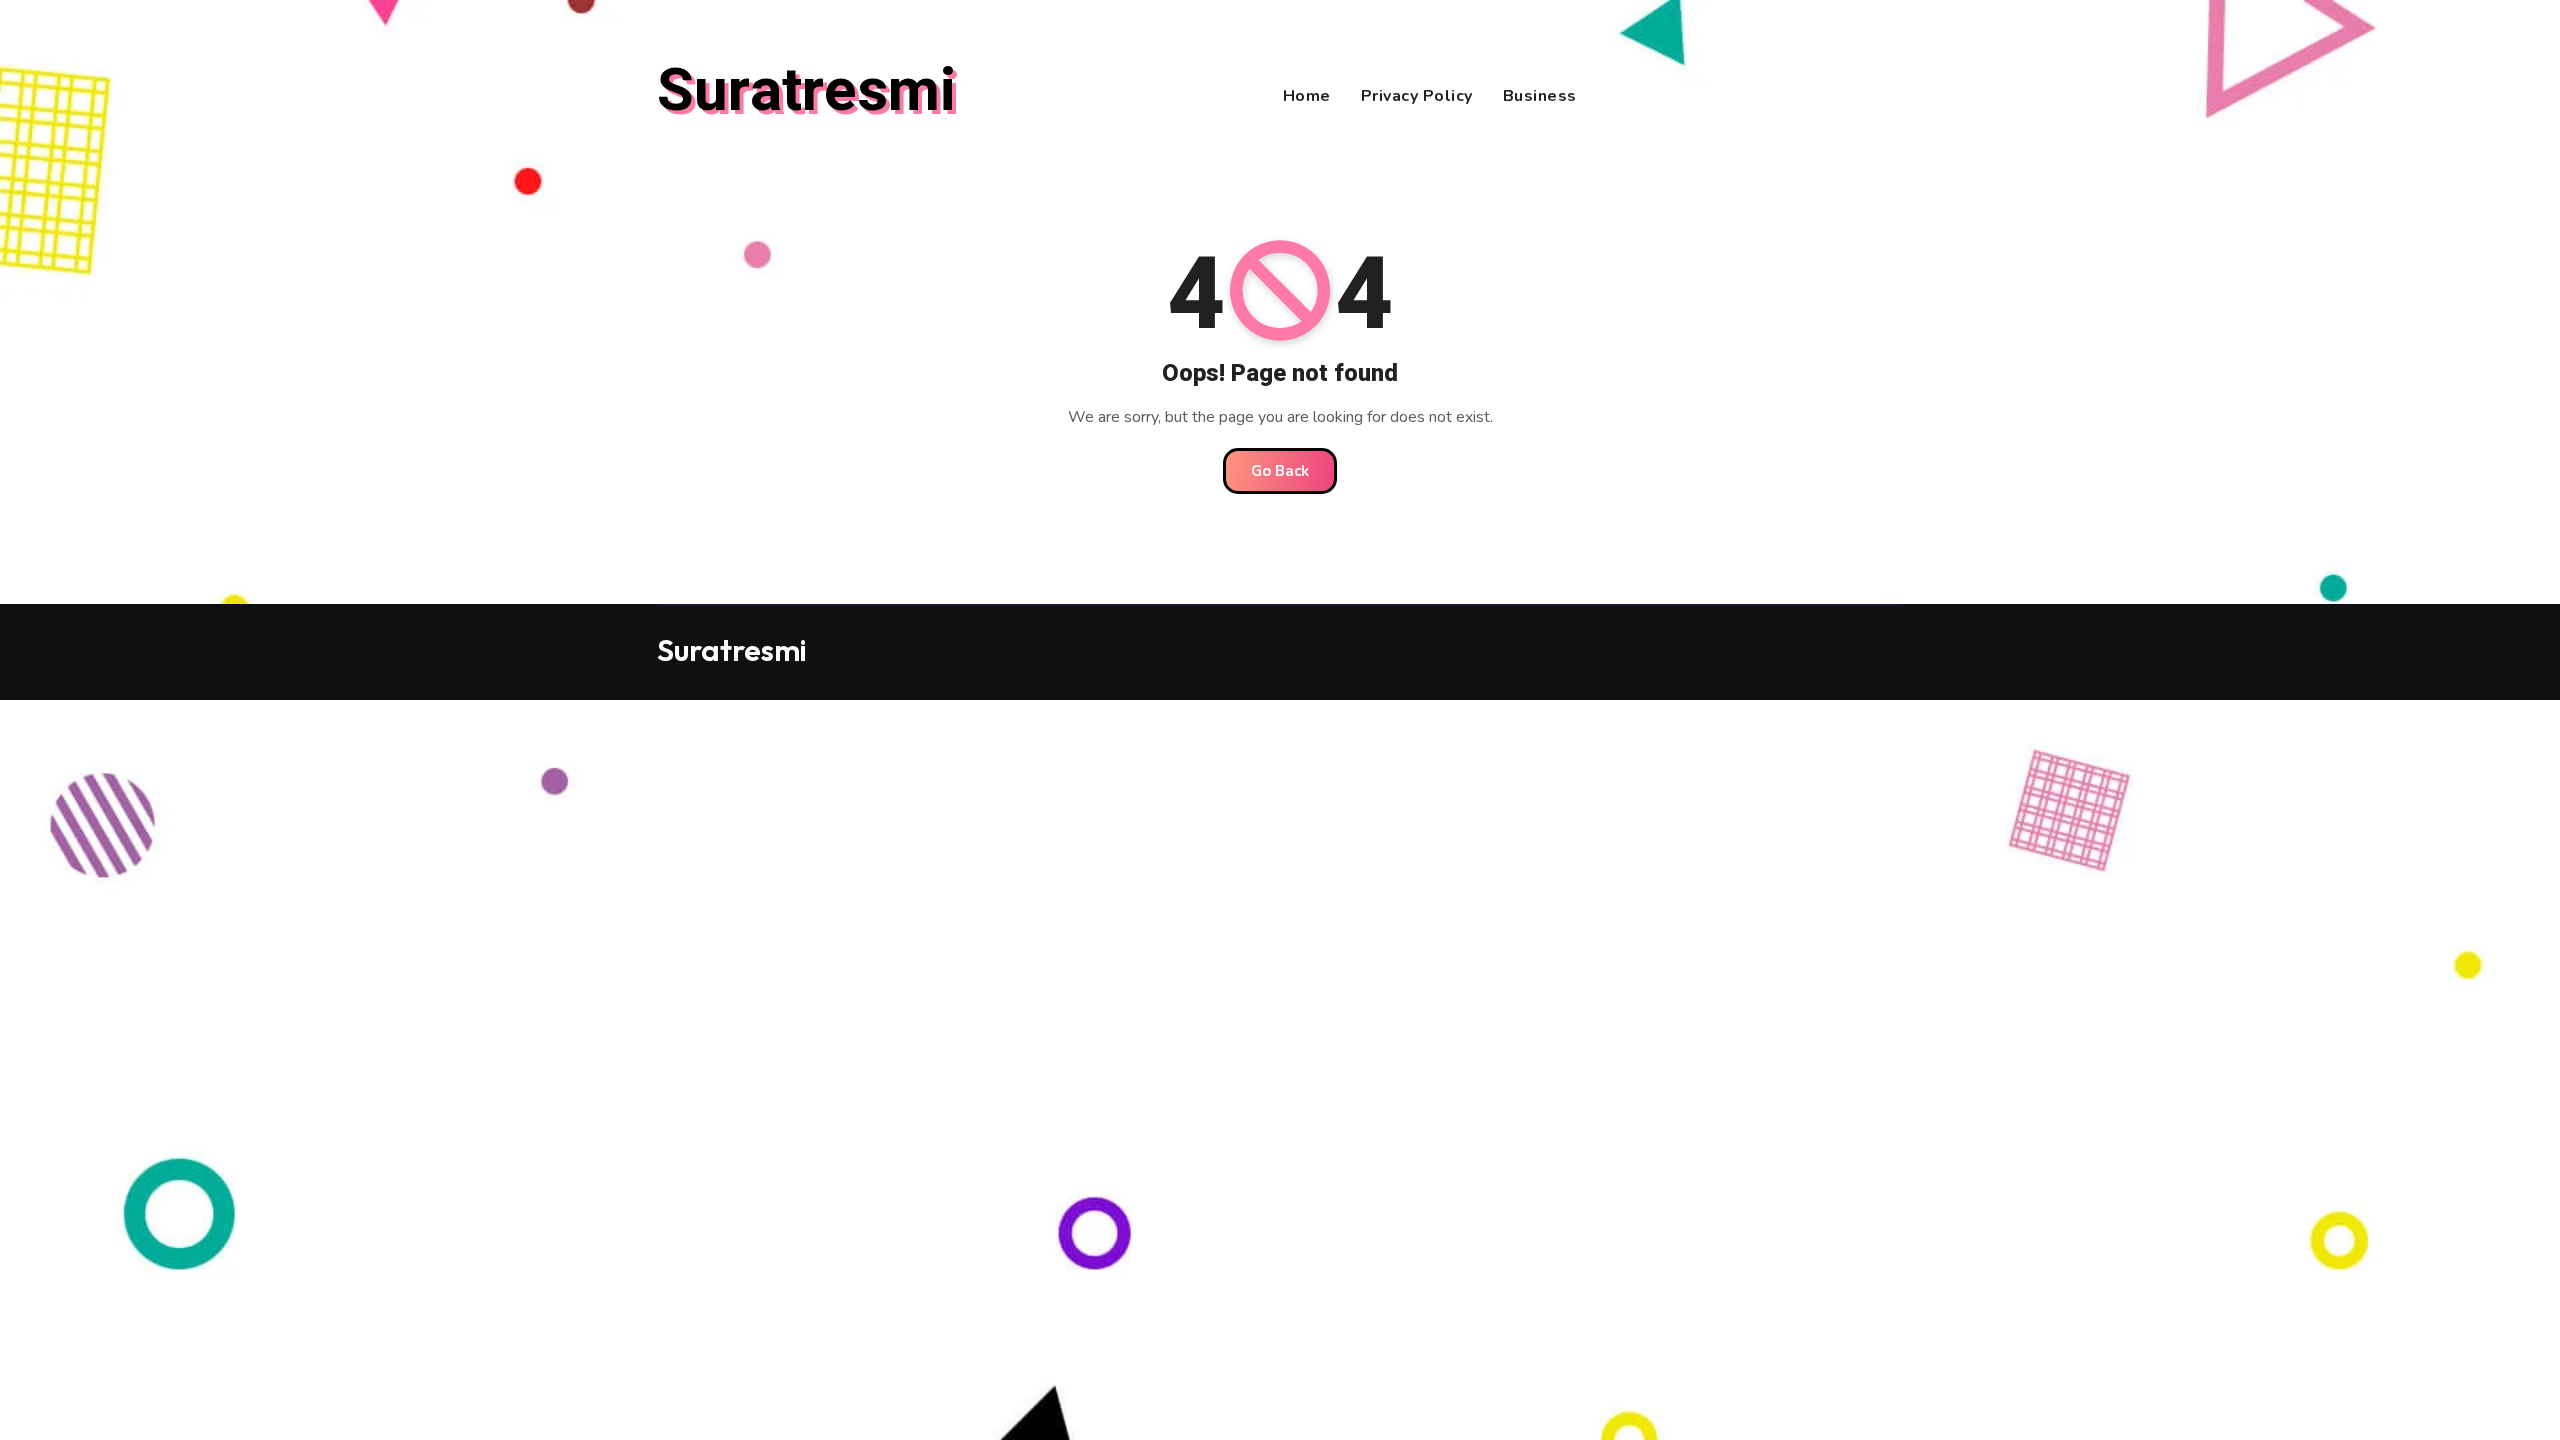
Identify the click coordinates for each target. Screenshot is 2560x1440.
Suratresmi (806, 91)
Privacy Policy (1417, 96)
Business (1540, 96)
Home (1307, 96)
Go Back (1280, 471)
